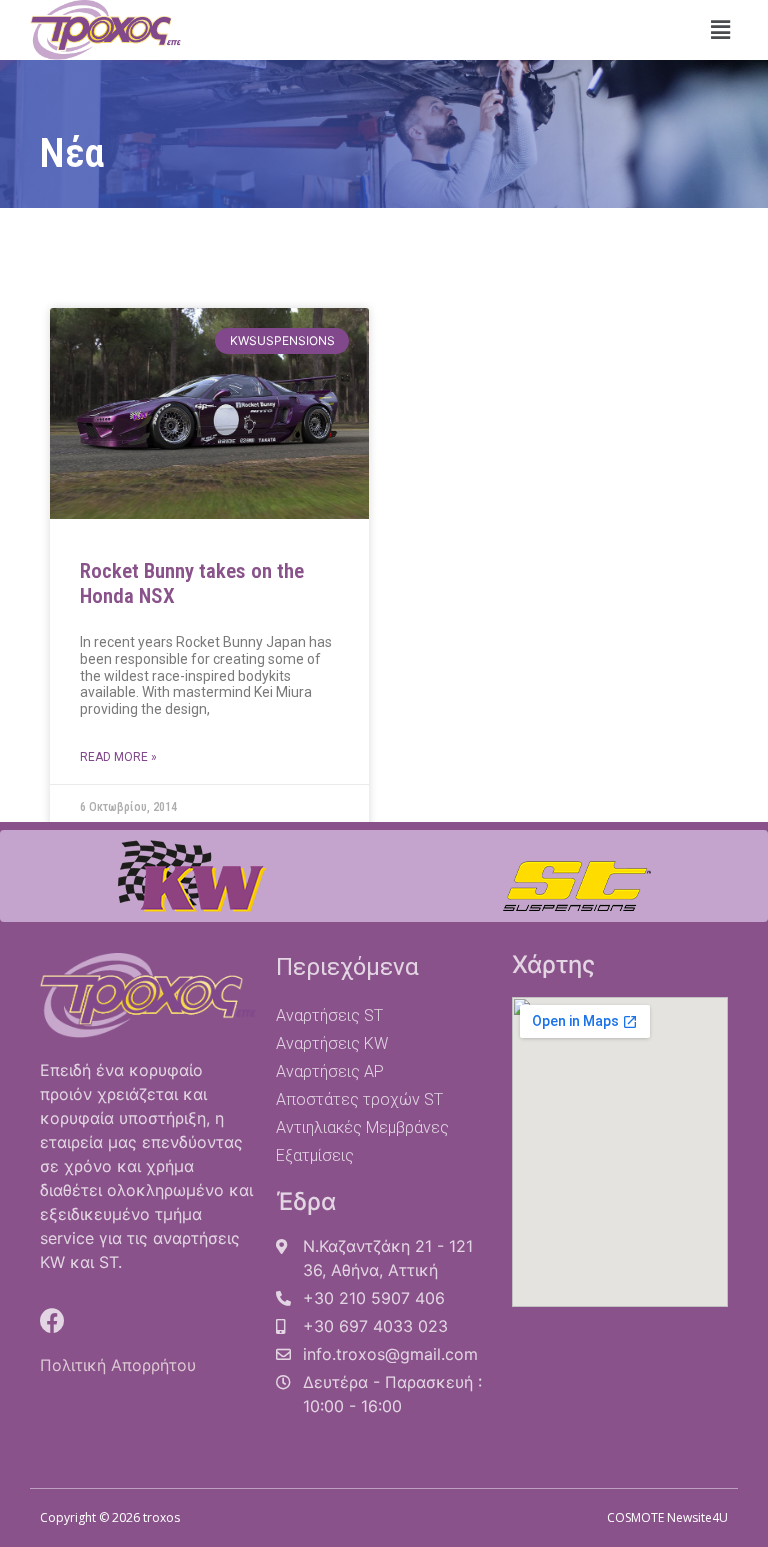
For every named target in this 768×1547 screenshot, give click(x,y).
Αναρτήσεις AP (330, 1071)
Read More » (118, 757)
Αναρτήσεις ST (329, 1015)
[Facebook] (52, 1320)
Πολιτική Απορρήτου (118, 1365)
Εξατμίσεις (315, 1155)
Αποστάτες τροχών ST (359, 1099)
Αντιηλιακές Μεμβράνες (362, 1127)
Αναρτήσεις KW (332, 1043)
